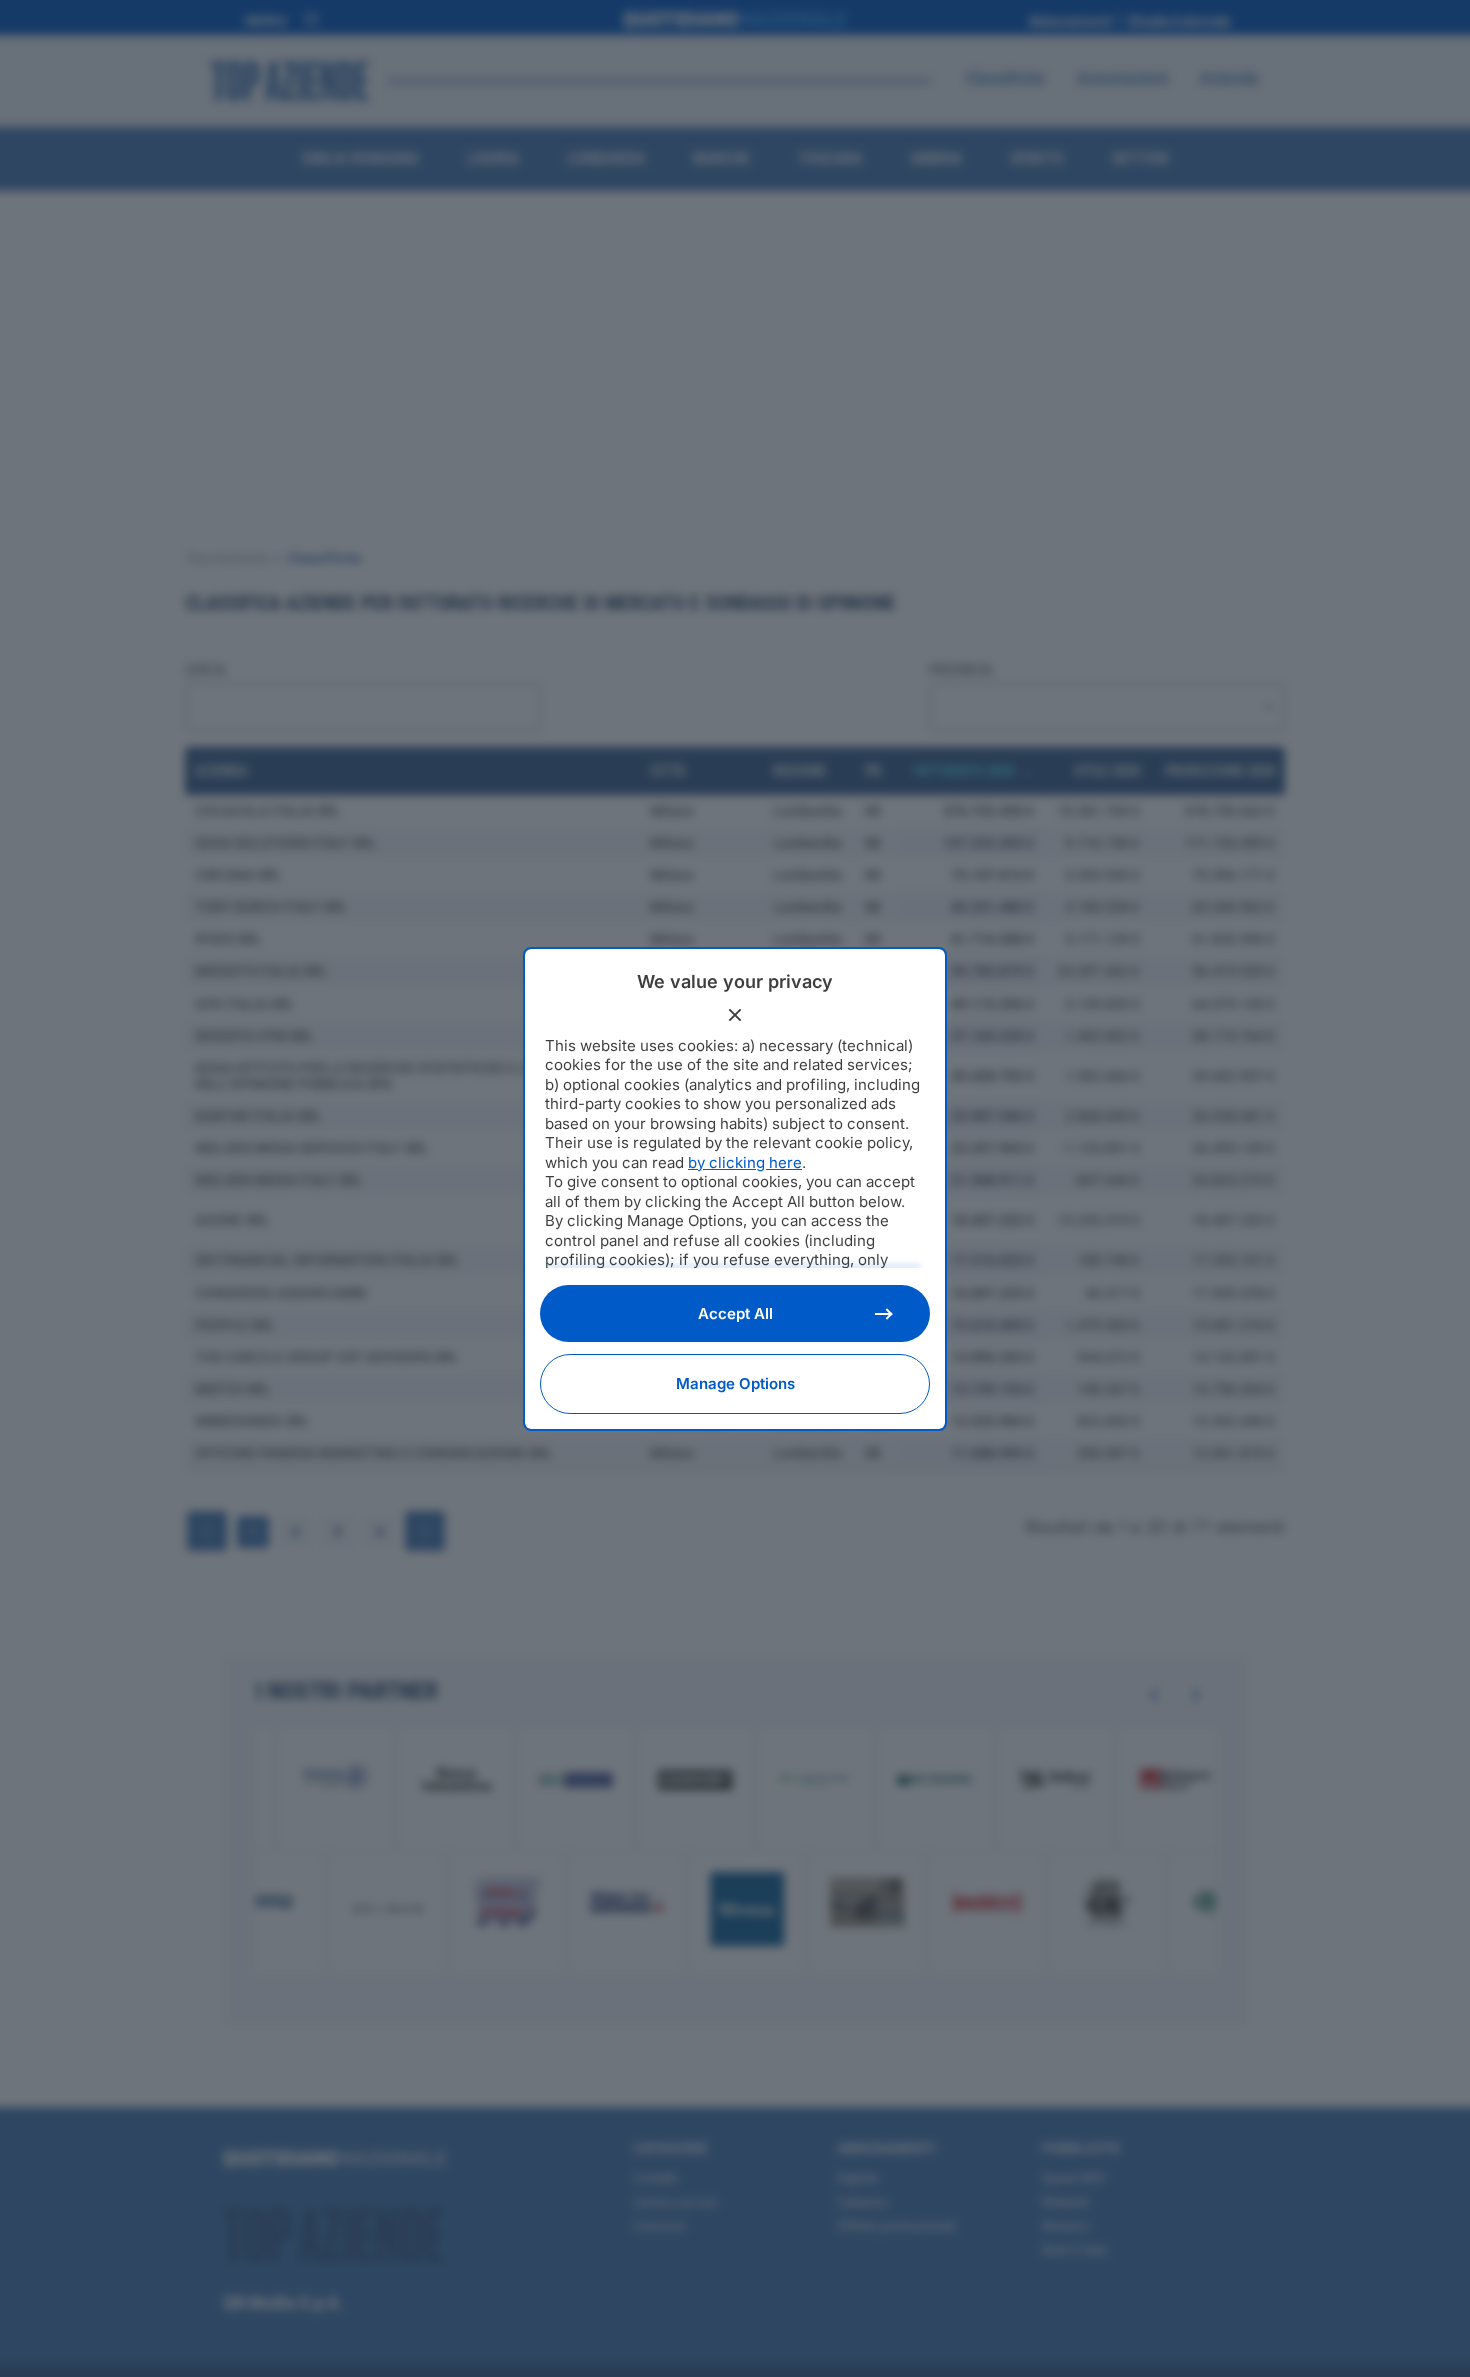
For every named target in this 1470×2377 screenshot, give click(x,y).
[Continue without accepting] (735, 1015)
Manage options (735, 1383)
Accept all (735, 1313)
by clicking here (745, 1162)
